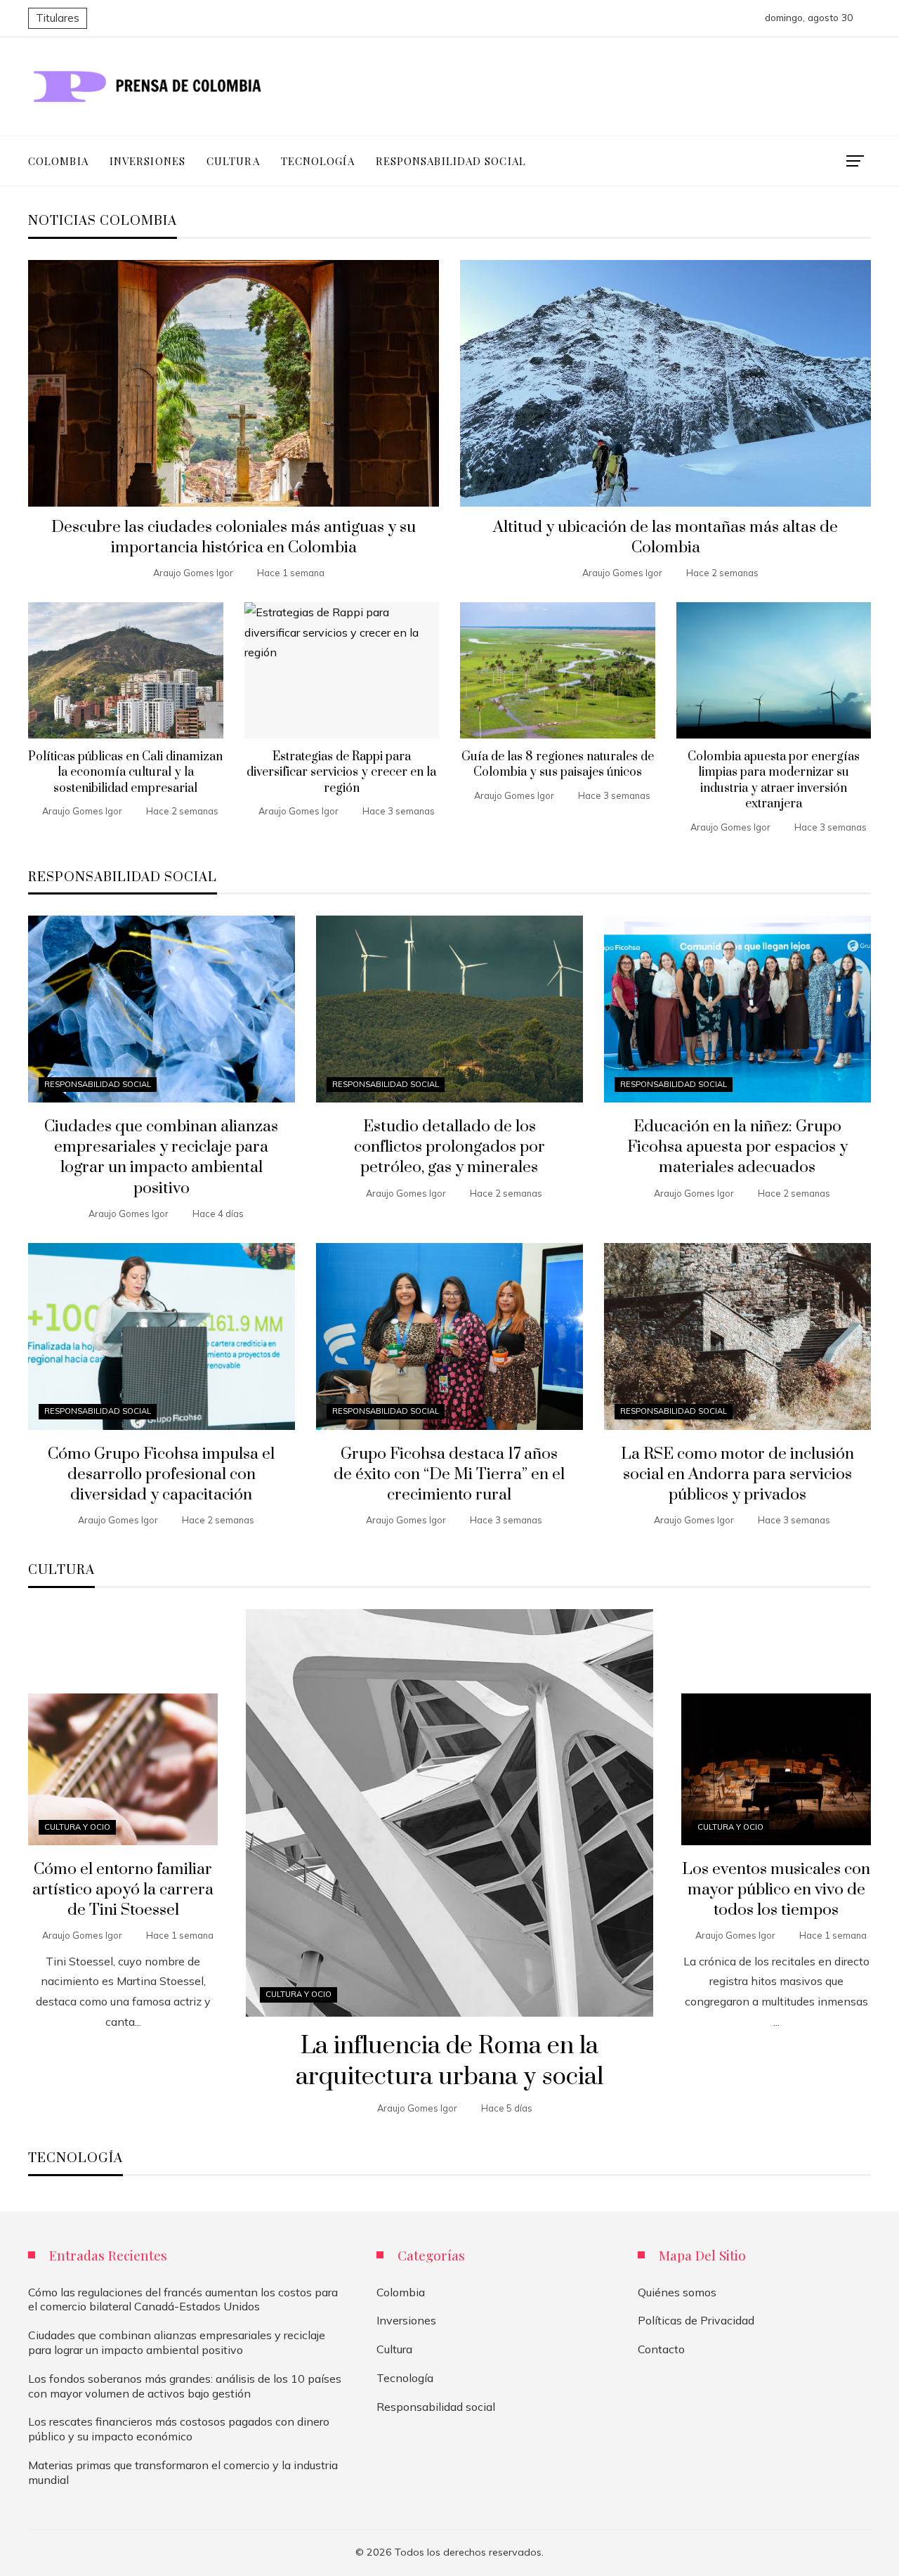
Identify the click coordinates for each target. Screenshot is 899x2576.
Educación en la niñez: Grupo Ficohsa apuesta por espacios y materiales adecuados (737, 1147)
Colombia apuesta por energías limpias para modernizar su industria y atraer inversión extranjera (774, 780)
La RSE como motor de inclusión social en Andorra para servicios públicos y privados (737, 1475)
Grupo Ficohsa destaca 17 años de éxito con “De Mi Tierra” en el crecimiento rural (449, 1475)
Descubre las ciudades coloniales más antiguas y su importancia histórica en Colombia (234, 538)
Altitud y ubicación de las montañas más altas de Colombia (665, 538)
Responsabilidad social (98, 1084)
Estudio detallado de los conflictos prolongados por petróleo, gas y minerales (449, 1147)
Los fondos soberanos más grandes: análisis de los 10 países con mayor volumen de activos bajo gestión (185, 2386)
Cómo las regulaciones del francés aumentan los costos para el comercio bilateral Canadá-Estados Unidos (183, 2299)
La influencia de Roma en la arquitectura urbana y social (449, 2062)
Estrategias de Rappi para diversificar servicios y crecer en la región (341, 773)
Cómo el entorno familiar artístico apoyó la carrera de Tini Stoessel (123, 1890)
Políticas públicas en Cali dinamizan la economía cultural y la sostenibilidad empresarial (125, 773)
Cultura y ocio (298, 1994)
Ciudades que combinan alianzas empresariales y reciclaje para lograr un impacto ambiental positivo (161, 1157)
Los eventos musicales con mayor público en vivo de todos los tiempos (776, 1890)
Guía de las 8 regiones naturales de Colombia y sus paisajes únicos (558, 765)
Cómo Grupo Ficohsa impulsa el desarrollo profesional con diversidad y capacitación (161, 1475)
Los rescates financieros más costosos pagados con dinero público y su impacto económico (179, 2429)
